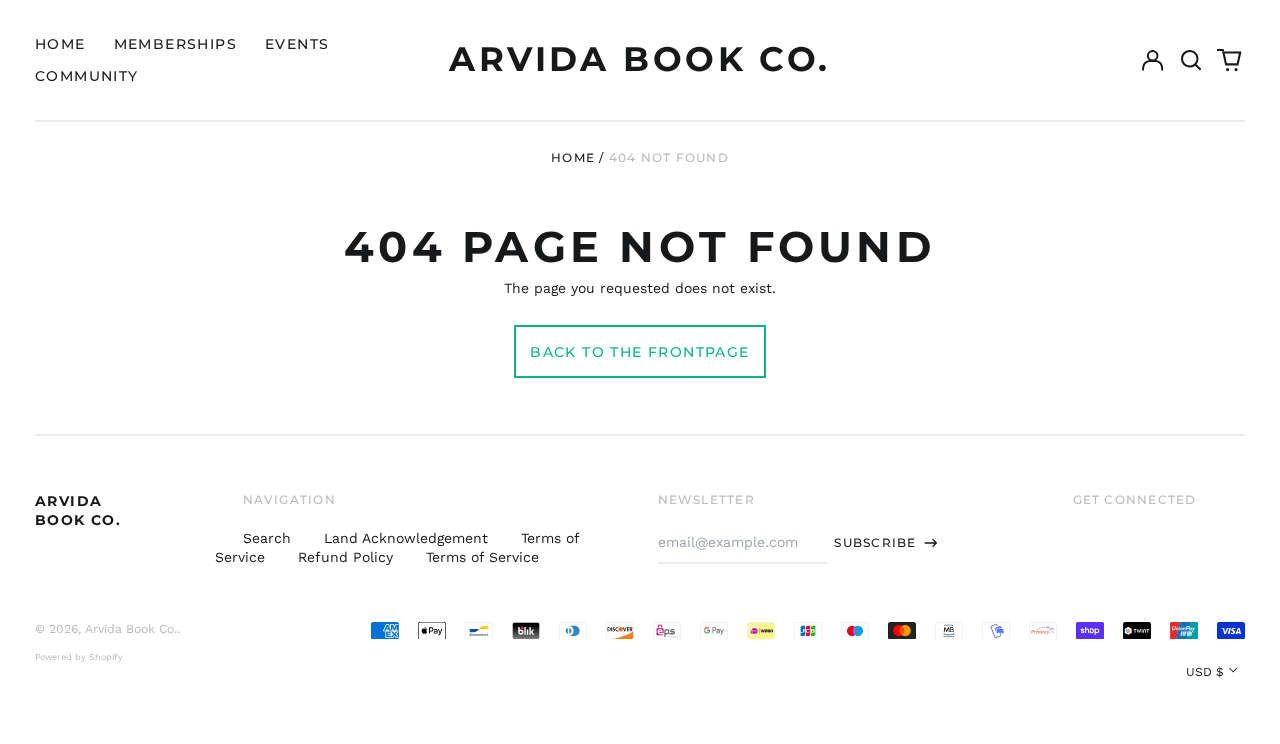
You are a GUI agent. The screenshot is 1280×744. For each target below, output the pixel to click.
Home (573, 157)
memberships (175, 44)
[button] (1191, 60)
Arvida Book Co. (639, 59)
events (297, 44)
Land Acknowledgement (406, 538)
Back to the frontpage (639, 352)
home (60, 44)
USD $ (1205, 672)
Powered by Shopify (79, 657)
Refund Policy (345, 557)
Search (267, 538)
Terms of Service (482, 557)
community (87, 76)
